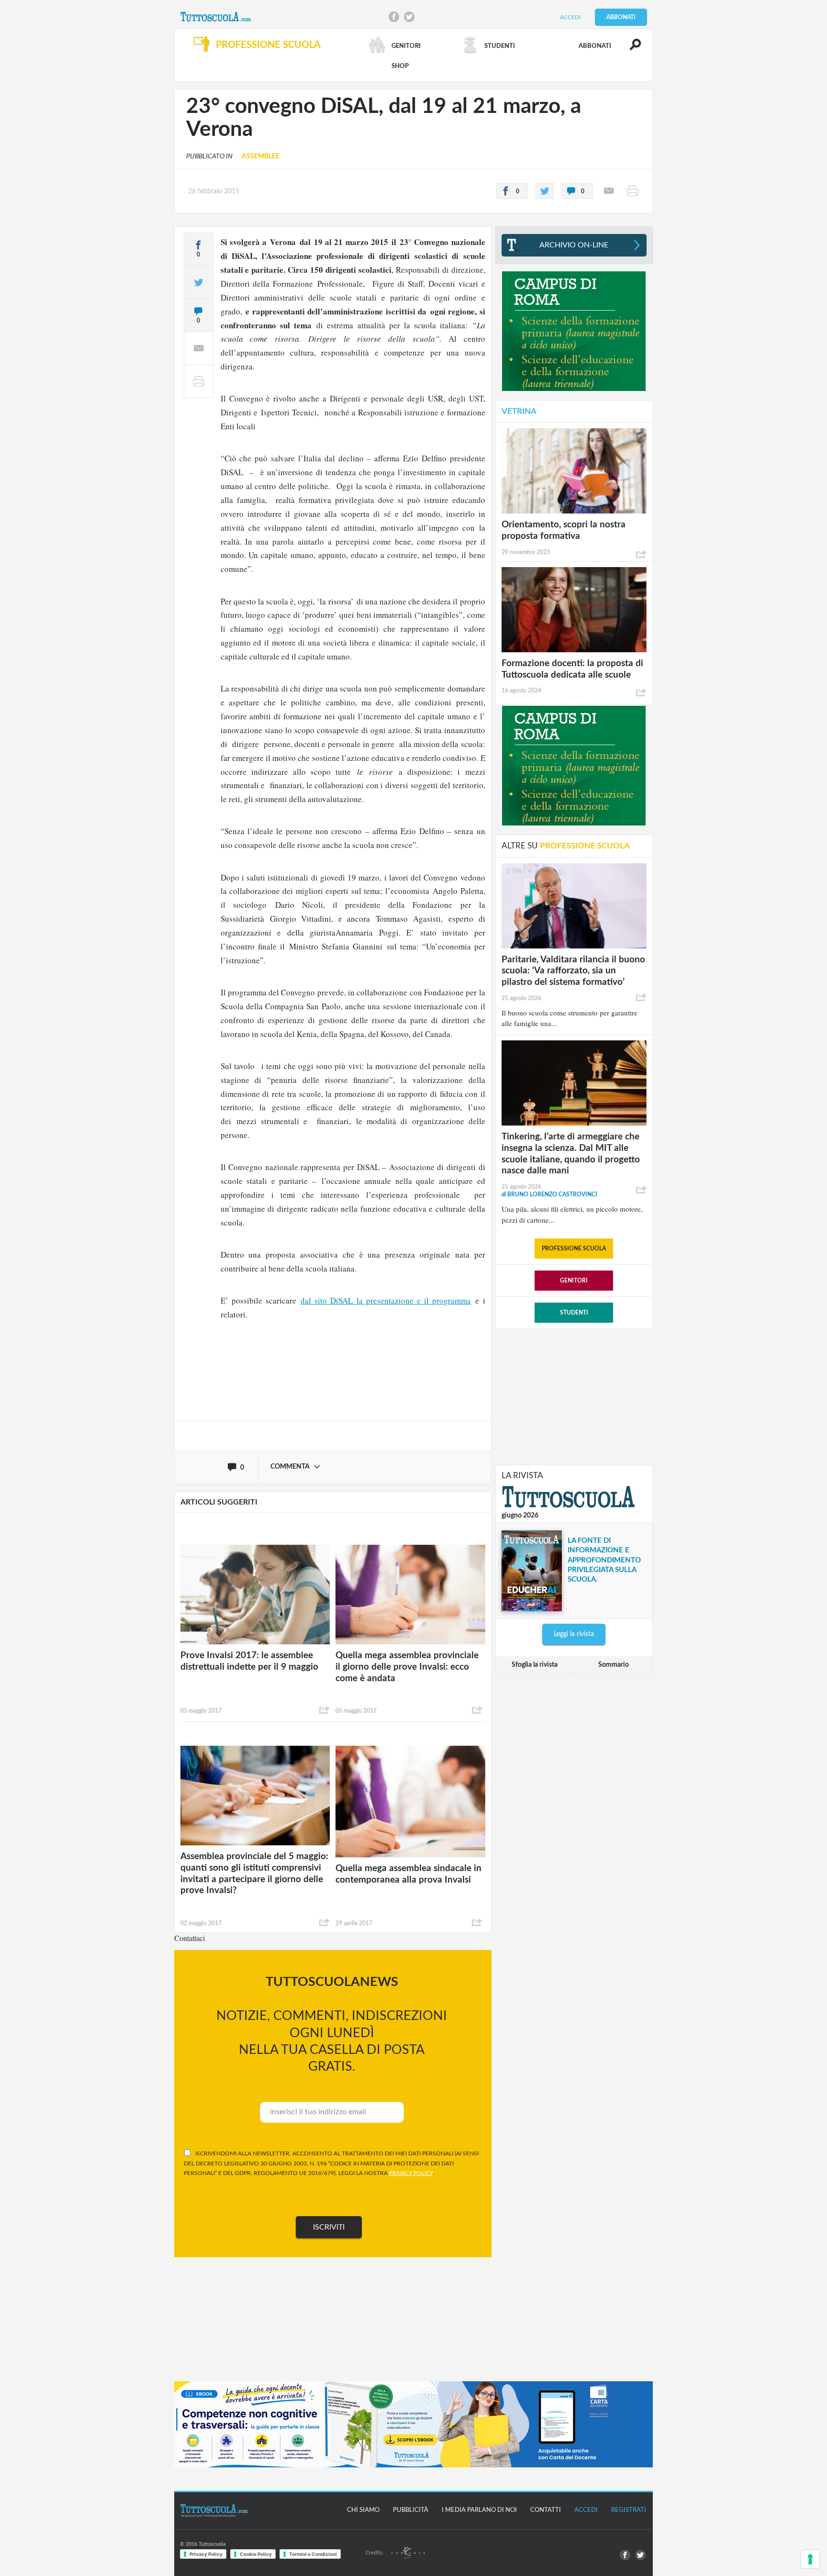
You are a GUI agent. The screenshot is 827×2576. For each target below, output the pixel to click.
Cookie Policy (256, 2554)
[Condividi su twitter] (545, 191)
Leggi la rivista (574, 1634)
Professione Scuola (574, 1249)
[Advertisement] (574, 1396)
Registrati (629, 2510)
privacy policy (411, 2173)
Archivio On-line (574, 245)
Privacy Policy (206, 2554)
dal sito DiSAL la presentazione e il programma (386, 1300)
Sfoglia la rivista (535, 1665)
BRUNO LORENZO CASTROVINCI (549, 1194)
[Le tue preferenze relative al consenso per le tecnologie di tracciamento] (810, 2559)
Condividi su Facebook (394, 17)
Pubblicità (411, 2510)
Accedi (570, 17)
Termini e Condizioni (313, 2554)
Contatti (546, 2510)
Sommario (614, 1665)
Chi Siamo (363, 2510)
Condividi (324, 1710)
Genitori (574, 1281)
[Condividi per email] (609, 191)
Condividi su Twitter (409, 17)
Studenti (574, 1313)
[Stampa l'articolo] (633, 191)
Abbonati (621, 17)
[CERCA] (630, 49)
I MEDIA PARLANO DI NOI (479, 2510)
